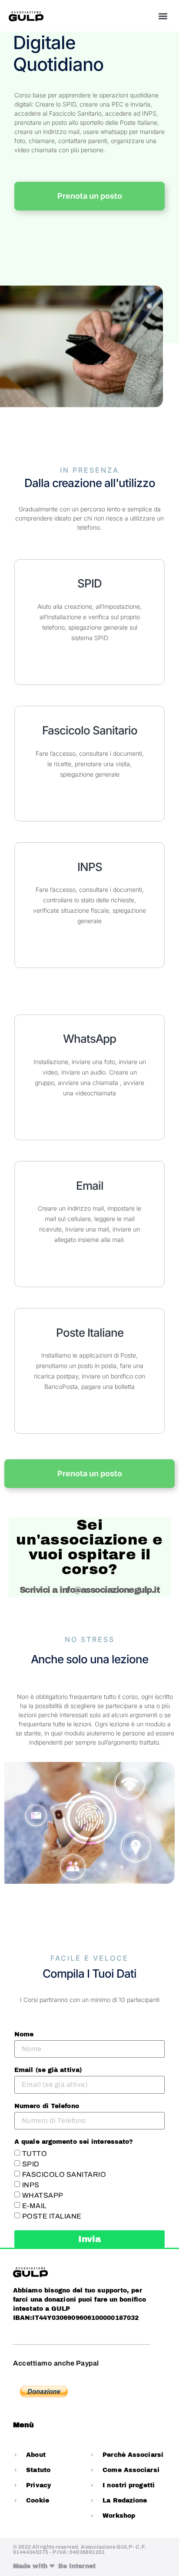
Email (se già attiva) (48, 2070)
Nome (24, 2035)
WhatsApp (89, 1039)
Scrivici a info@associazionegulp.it (90, 1590)
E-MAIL (35, 2206)
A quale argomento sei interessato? (74, 2142)
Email (90, 1186)
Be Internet (77, 2566)
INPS (90, 867)
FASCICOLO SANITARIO (64, 2174)
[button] (163, 16)
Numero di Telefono (47, 2106)
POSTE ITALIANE (52, 2216)
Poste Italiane (90, 1333)
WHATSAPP (43, 2195)
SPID (89, 583)
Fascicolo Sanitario (90, 730)
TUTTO (35, 2154)
